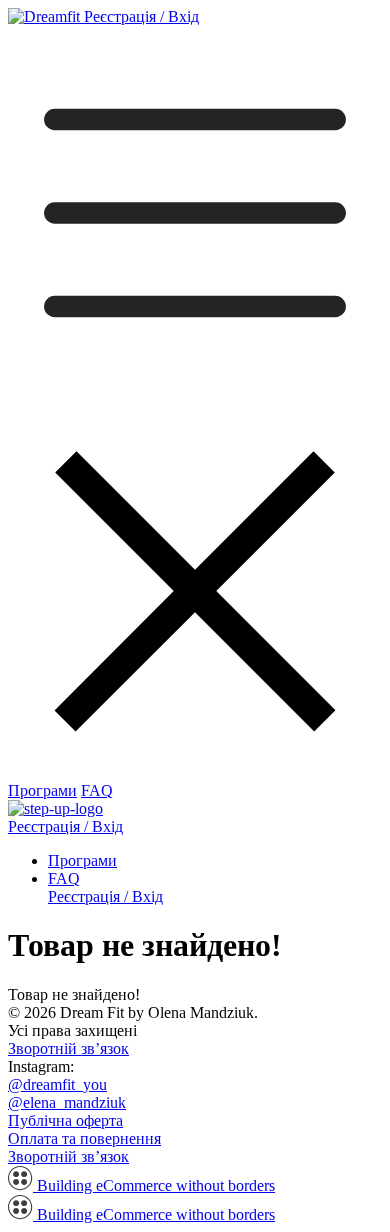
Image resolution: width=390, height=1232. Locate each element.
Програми (42, 790)
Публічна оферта (65, 1120)
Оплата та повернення (84, 1138)
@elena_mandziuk (67, 1102)
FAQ (97, 790)
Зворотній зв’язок (68, 1048)
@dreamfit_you (57, 1084)
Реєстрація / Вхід (141, 16)
